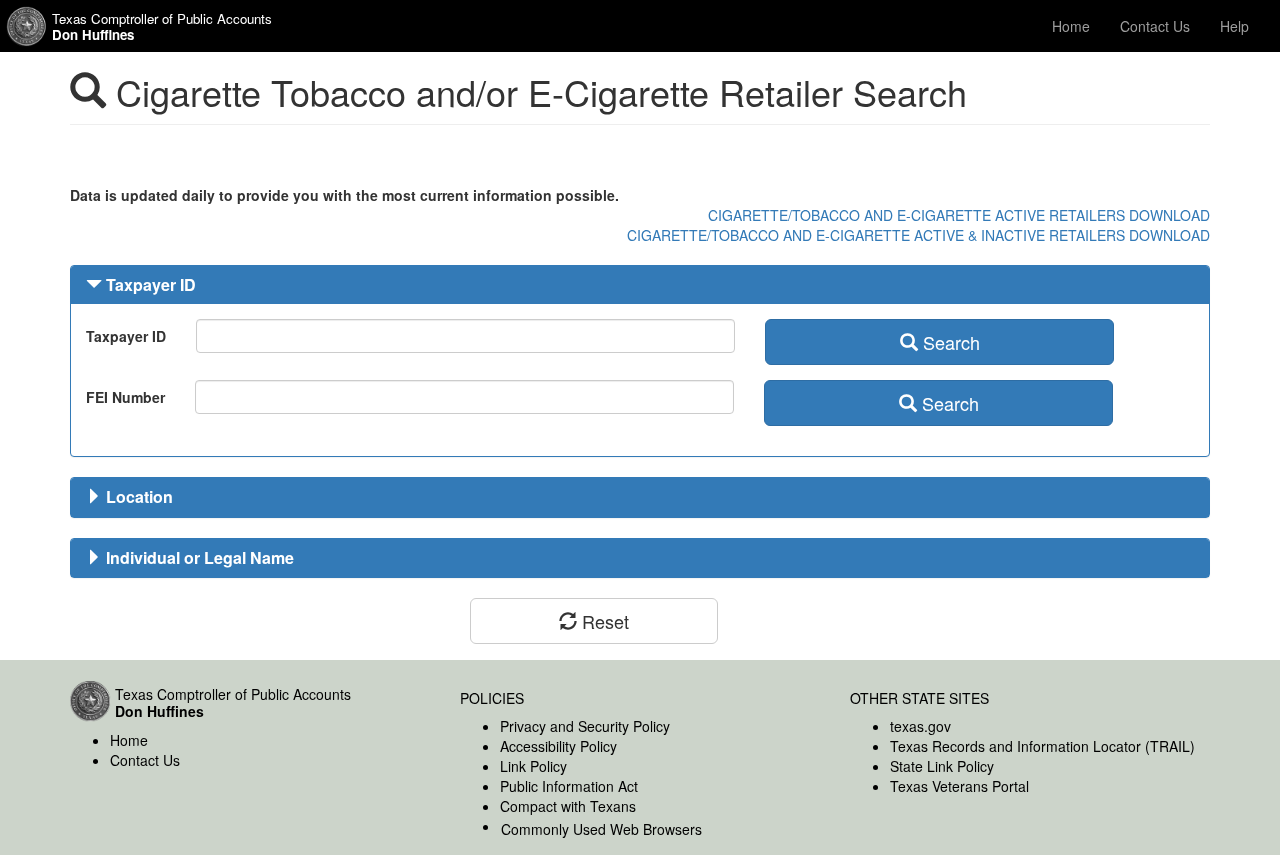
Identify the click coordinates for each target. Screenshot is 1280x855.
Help (1234, 26)
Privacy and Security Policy (585, 726)
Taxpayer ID (97, 336)
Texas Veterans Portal (959, 786)
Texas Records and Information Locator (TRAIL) (1042, 746)
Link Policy (533, 766)
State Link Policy (942, 766)
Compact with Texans (568, 806)
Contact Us (1155, 26)
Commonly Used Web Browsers (601, 829)
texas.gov (920, 726)
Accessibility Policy (558, 746)
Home (1071, 26)
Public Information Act (569, 786)
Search (949, 342)
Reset (603, 621)
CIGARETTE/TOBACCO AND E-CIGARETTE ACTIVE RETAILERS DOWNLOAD (959, 215)
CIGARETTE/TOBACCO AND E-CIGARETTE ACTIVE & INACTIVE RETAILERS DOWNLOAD (918, 235)
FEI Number (96, 397)
